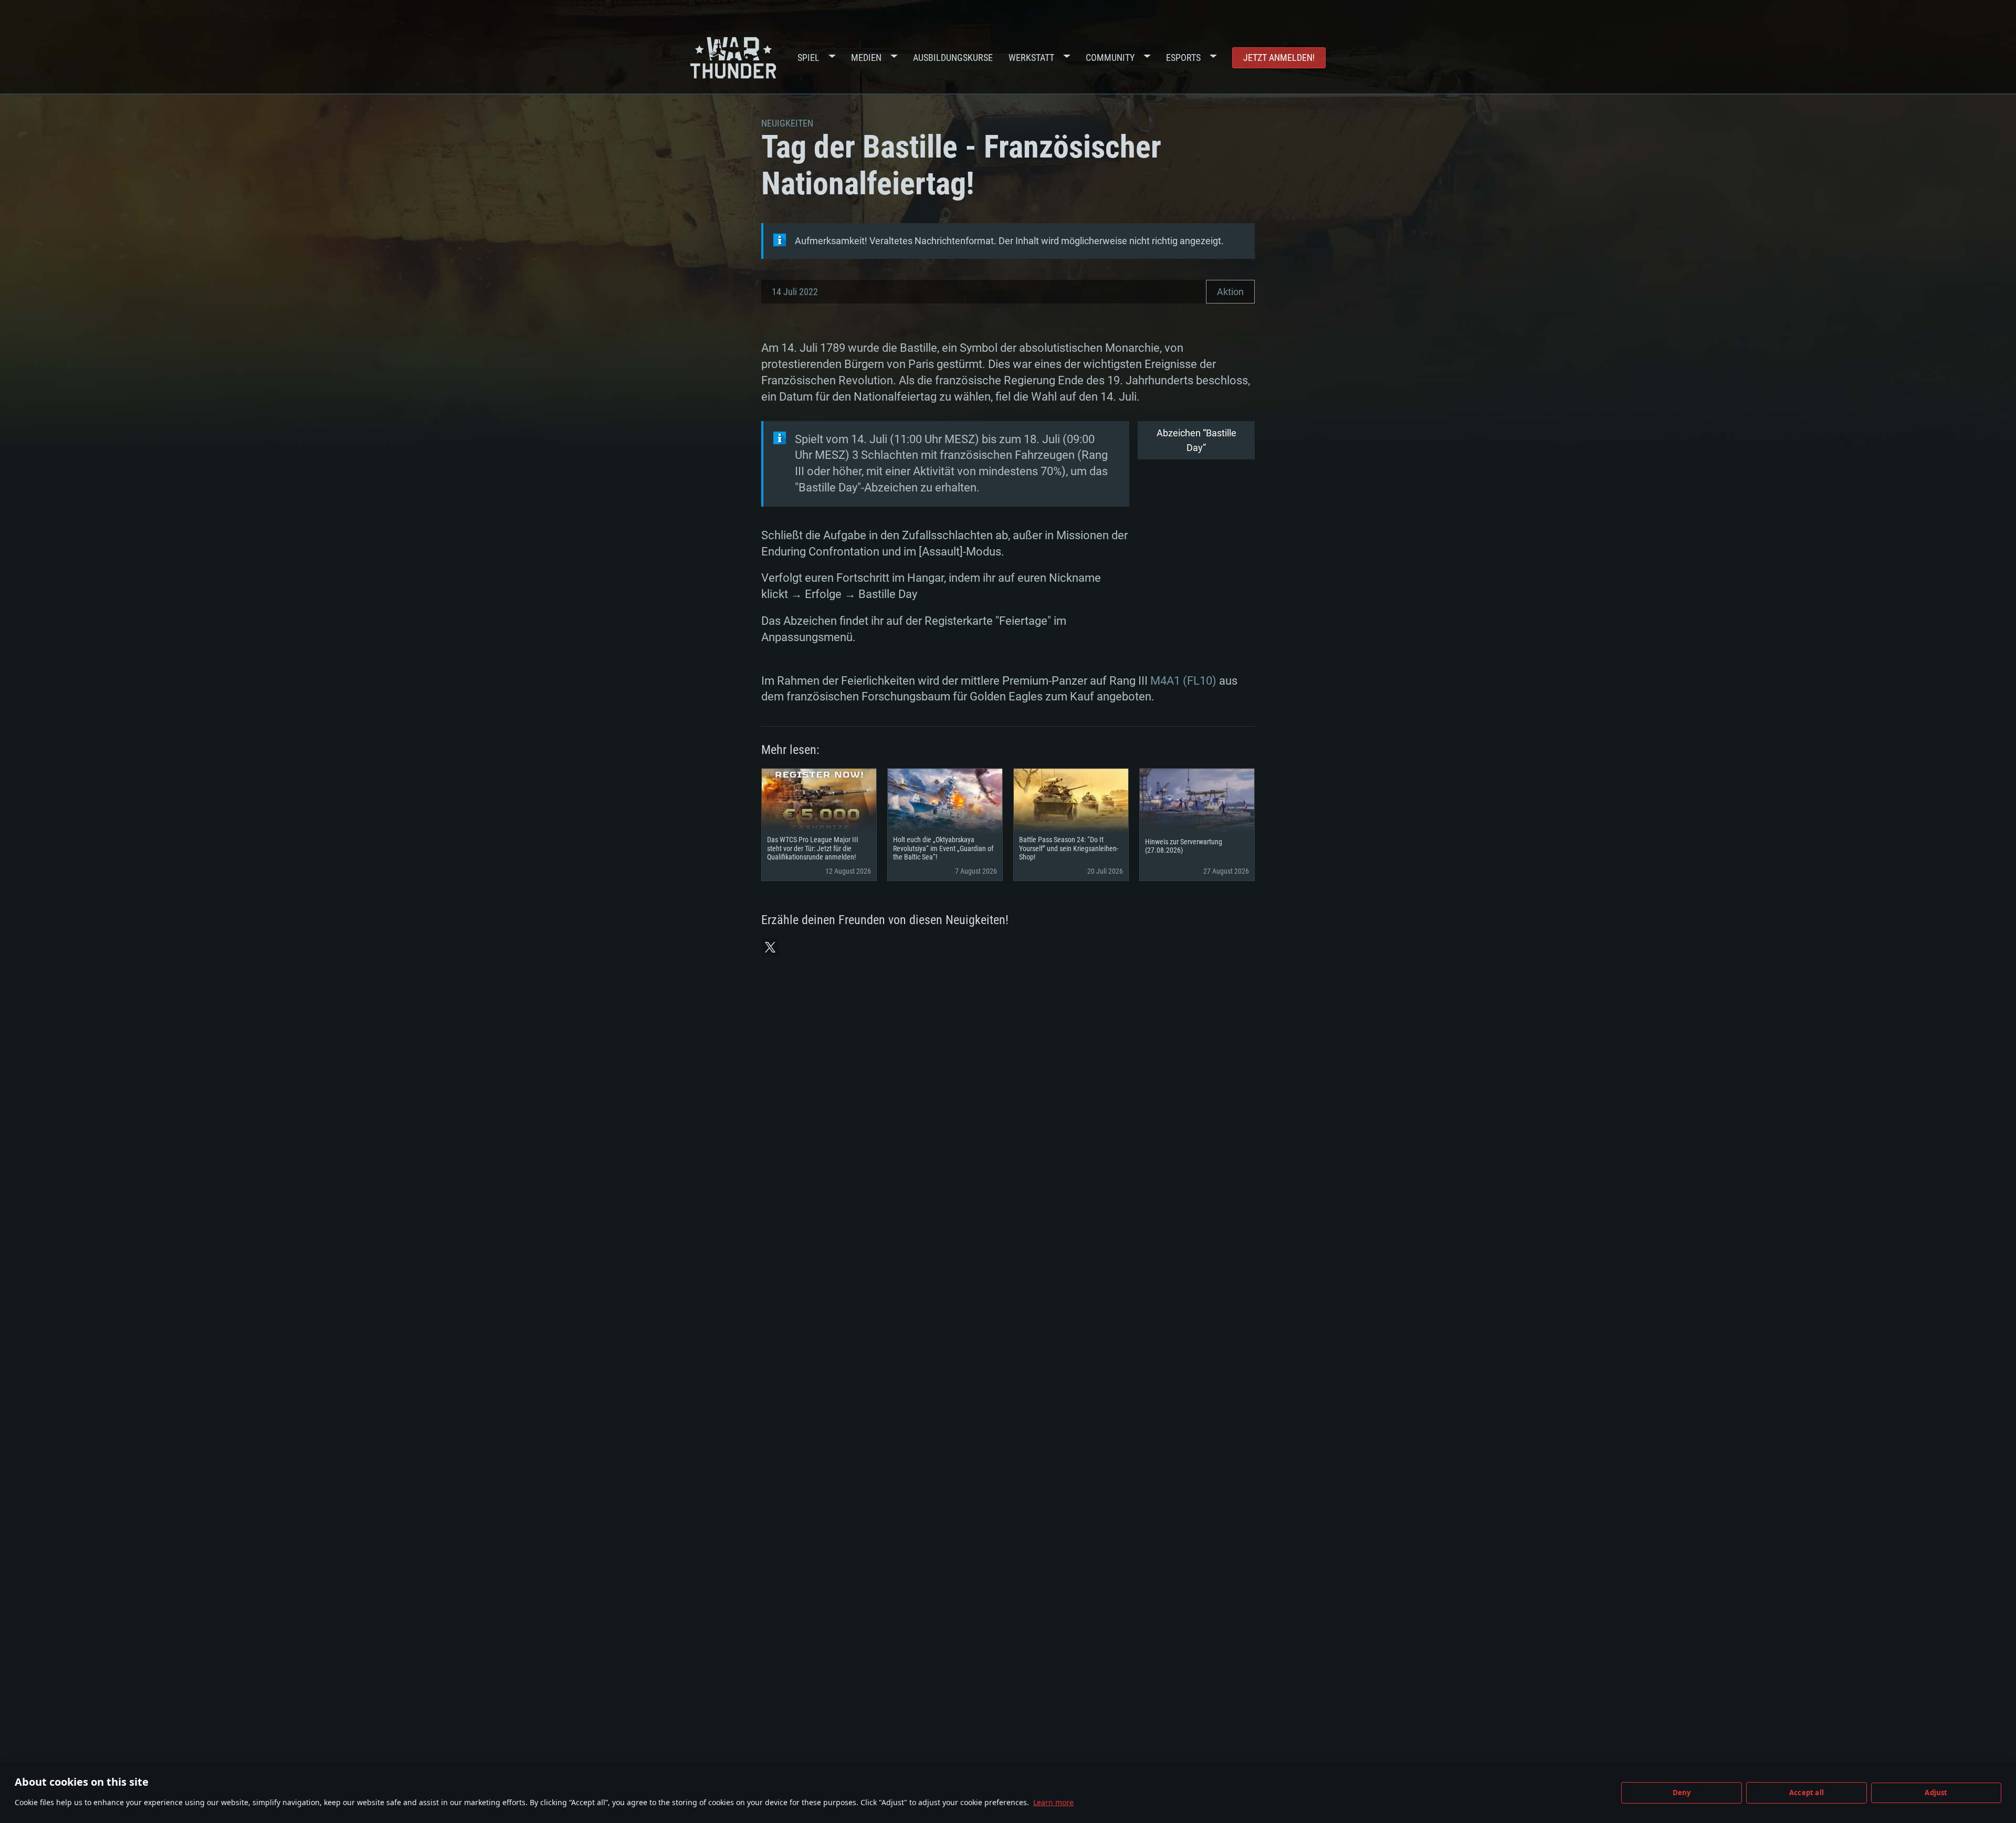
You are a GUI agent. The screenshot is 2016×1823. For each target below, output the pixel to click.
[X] (770, 947)
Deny (1682, 1793)
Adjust (1936, 1793)
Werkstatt (1031, 57)
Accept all (1807, 1793)
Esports (1183, 57)
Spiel (808, 57)
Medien (866, 57)
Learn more (1053, 1802)
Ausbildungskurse (953, 57)
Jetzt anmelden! (1279, 57)
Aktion (1230, 292)
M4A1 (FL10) (1183, 681)
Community (1110, 57)
